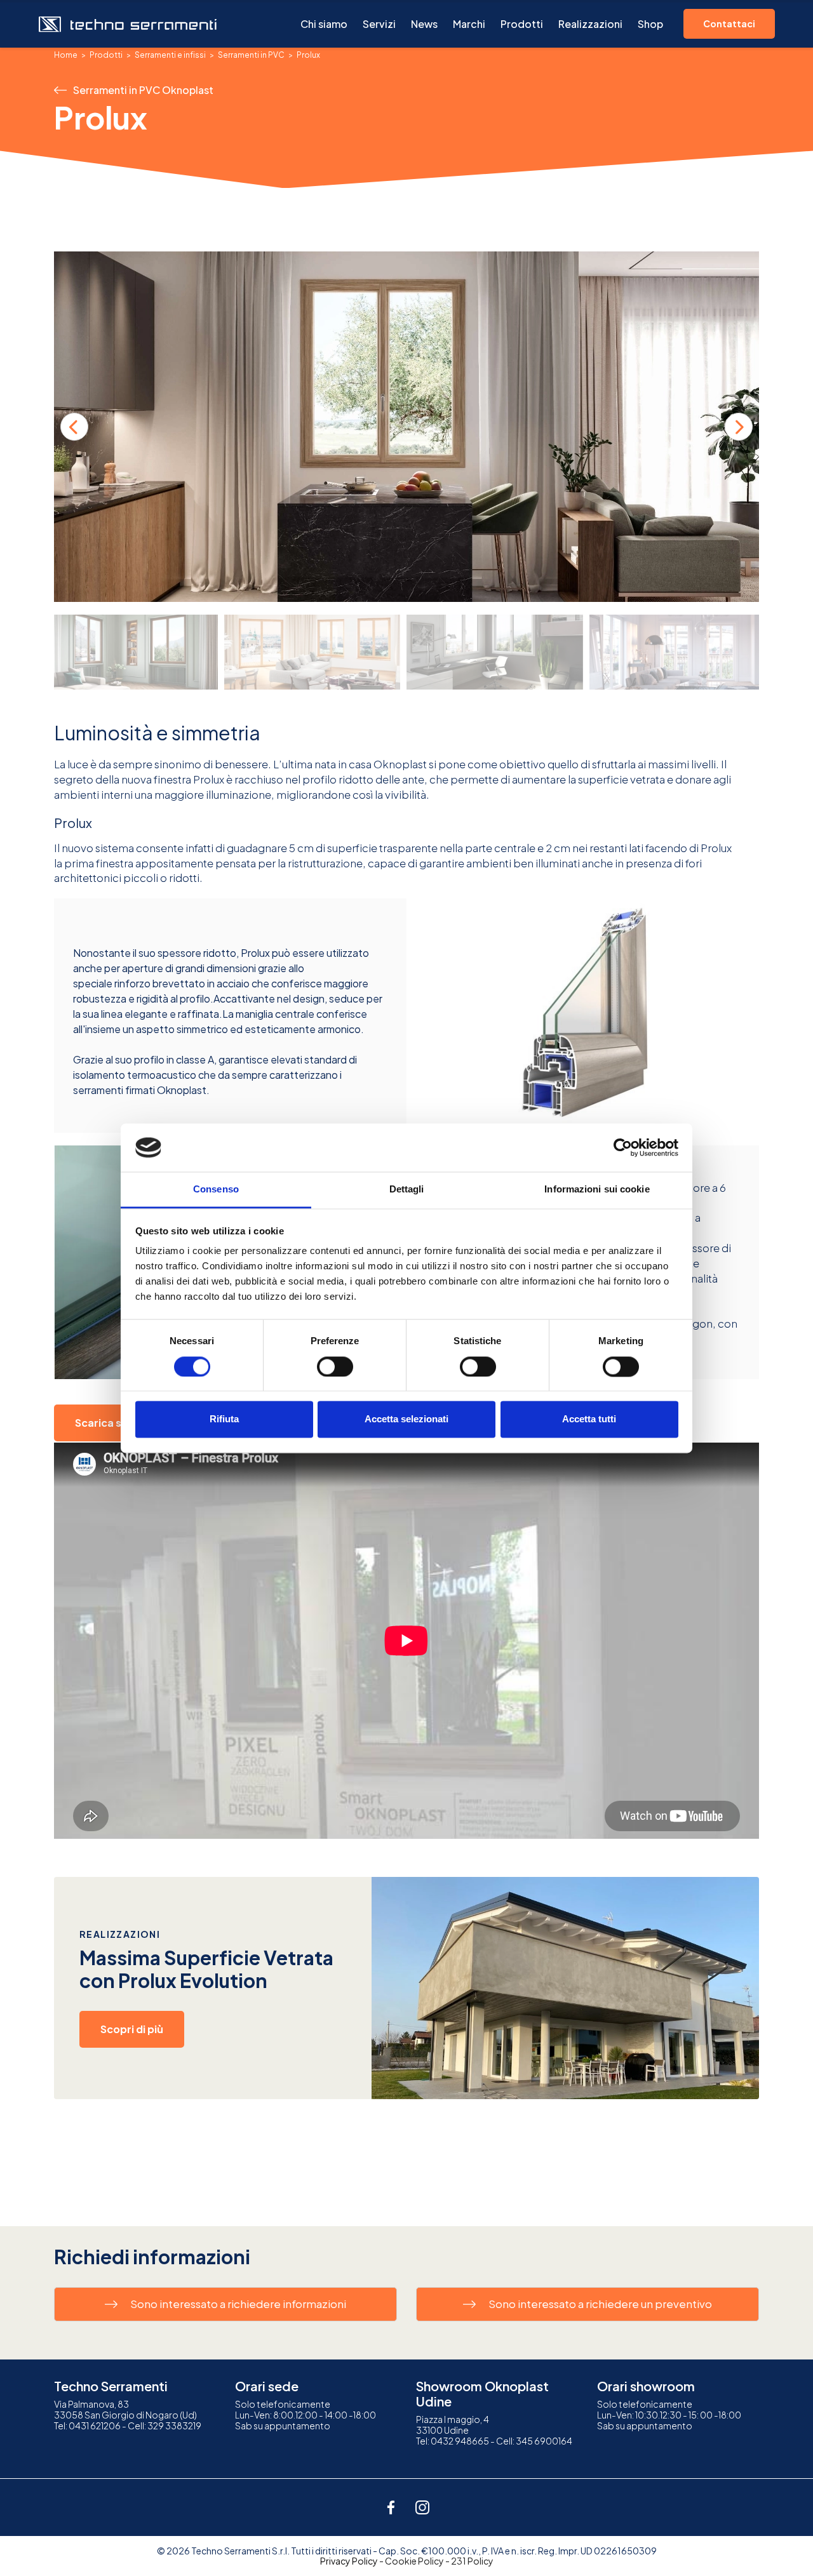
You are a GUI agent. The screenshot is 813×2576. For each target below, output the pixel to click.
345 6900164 (544, 2441)
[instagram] (422, 2507)
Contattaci (729, 23)
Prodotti (522, 24)
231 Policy (472, 2561)
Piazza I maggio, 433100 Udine (453, 2425)
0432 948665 (460, 2441)
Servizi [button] (379, 24)
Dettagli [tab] (407, 1190)
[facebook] (391, 2507)
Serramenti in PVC (251, 55)
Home (66, 55)
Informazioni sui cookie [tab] (597, 1190)
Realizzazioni (590, 24)
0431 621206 (95, 2426)
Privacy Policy (349, 2561)
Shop (650, 24)
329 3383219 (174, 2426)
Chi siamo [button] (324, 24)
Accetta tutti (589, 1419)
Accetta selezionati (406, 1419)
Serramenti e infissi (170, 55)
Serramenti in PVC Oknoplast (143, 90)
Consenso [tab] (216, 1190)
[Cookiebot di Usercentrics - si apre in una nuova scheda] (623, 1147)
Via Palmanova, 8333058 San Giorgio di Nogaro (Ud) (125, 2409)
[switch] (335, 1366)
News (424, 24)
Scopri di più (132, 2029)
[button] (739, 427)
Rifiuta (224, 1419)
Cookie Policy (414, 2561)
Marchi (469, 24)
